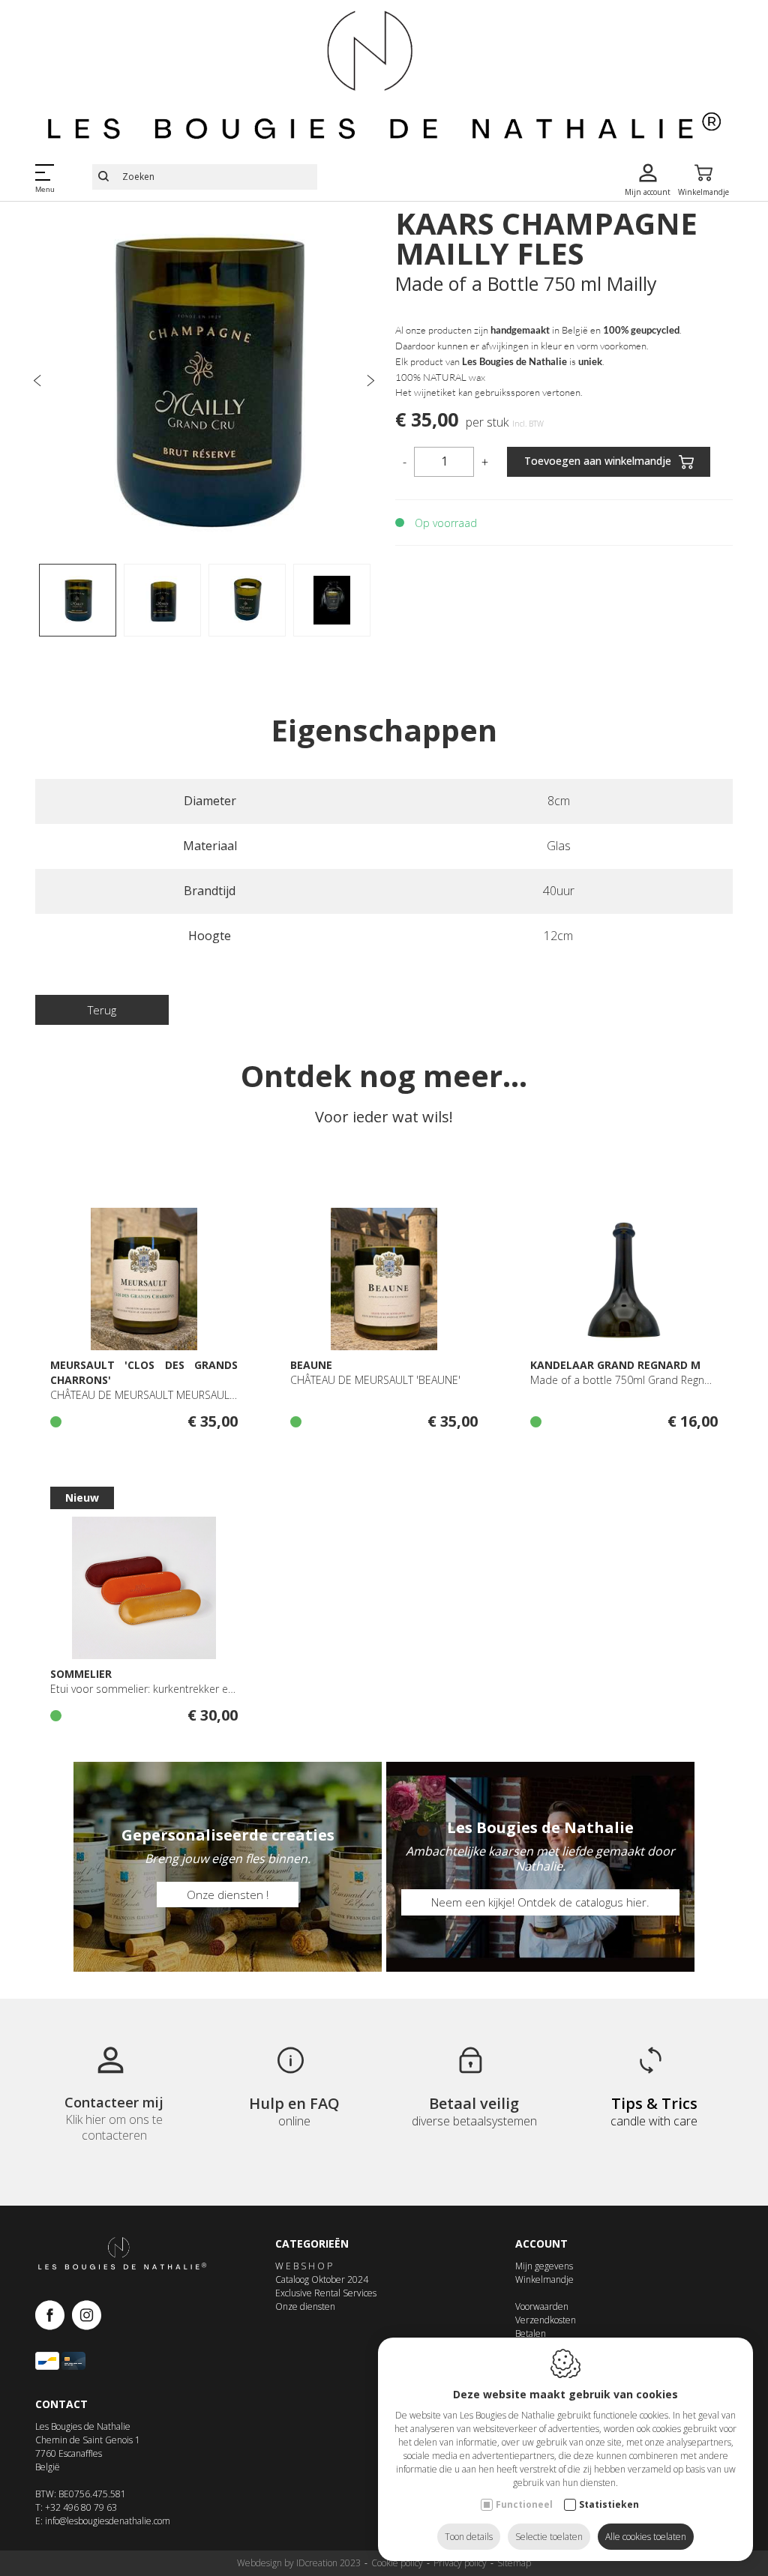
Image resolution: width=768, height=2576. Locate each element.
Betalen (531, 2333)
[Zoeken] (103, 177)
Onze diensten (305, 2306)
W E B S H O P (304, 2266)
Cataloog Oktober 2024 (322, 2279)
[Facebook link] (54, 2316)
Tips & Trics (654, 2103)
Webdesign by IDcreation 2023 (299, 2563)
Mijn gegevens (544, 2266)
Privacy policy (460, 2563)
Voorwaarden (542, 2306)
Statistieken (609, 2504)
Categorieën (312, 2244)
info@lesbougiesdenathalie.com (108, 2521)
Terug (102, 1010)
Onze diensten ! (228, 1895)
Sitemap (514, 2563)
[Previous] (37, 382)
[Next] (370, 382)
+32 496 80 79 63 (81, 2507)
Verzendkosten (546, 2320)
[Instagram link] (87, 2316)
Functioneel (524, 2504)
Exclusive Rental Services (326, 2293)
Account (541, 2244)
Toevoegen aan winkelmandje (598, 460)
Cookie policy (397, 2563)
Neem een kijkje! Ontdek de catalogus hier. (540, 1902)
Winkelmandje (544, 2279)
